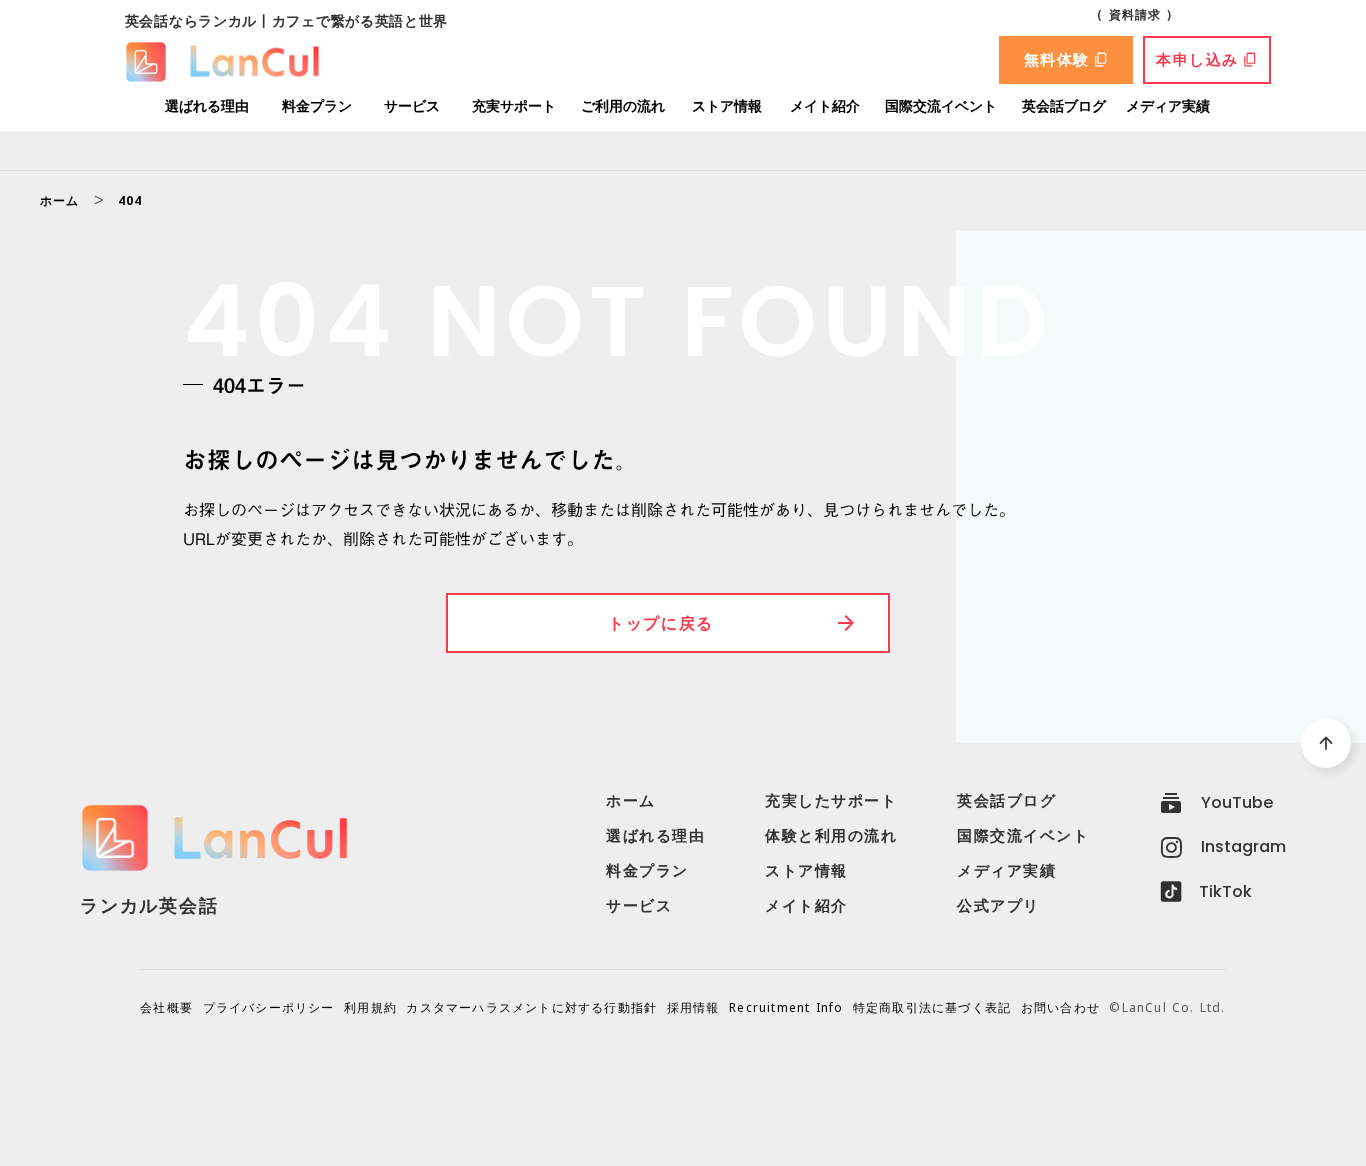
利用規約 (370, 1008)
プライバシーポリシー (269, 1008)
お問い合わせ (1060, 1008)
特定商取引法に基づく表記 (932, 1008)
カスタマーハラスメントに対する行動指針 (531, 1008)
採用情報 (693, 1008)
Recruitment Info (786, 1008)
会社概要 (166, 1008)
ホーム (60, 201)
